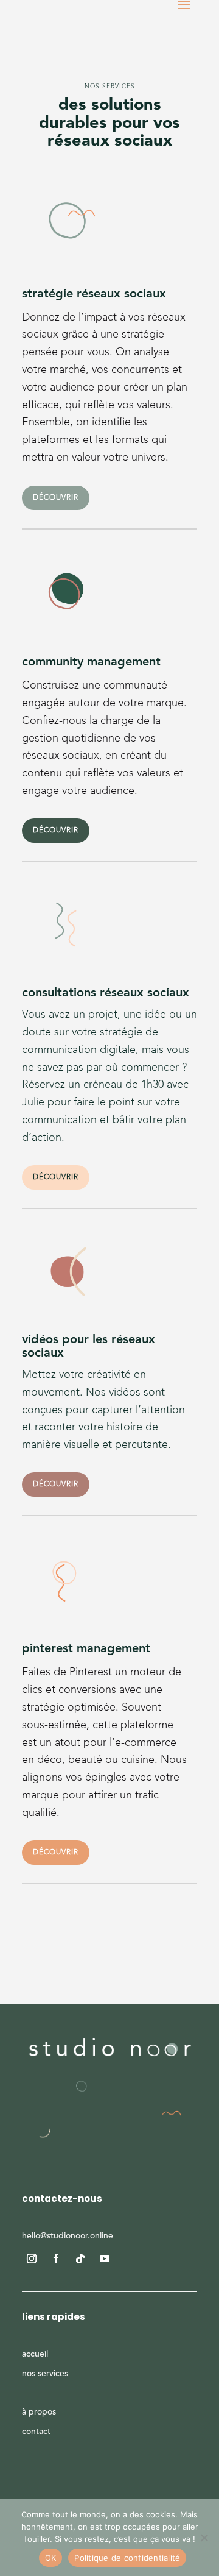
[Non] (204, 2538)
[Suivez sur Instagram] (32, 2258)
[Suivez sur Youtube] (105, 2258)
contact (36, 2432)
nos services (45, 2374)
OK (51, 2558)
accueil (35, 2354)
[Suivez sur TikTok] (80, 2258)
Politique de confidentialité (127, 2558)
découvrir (56, 498)
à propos (39, 2412)
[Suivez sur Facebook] (56, 2258)
